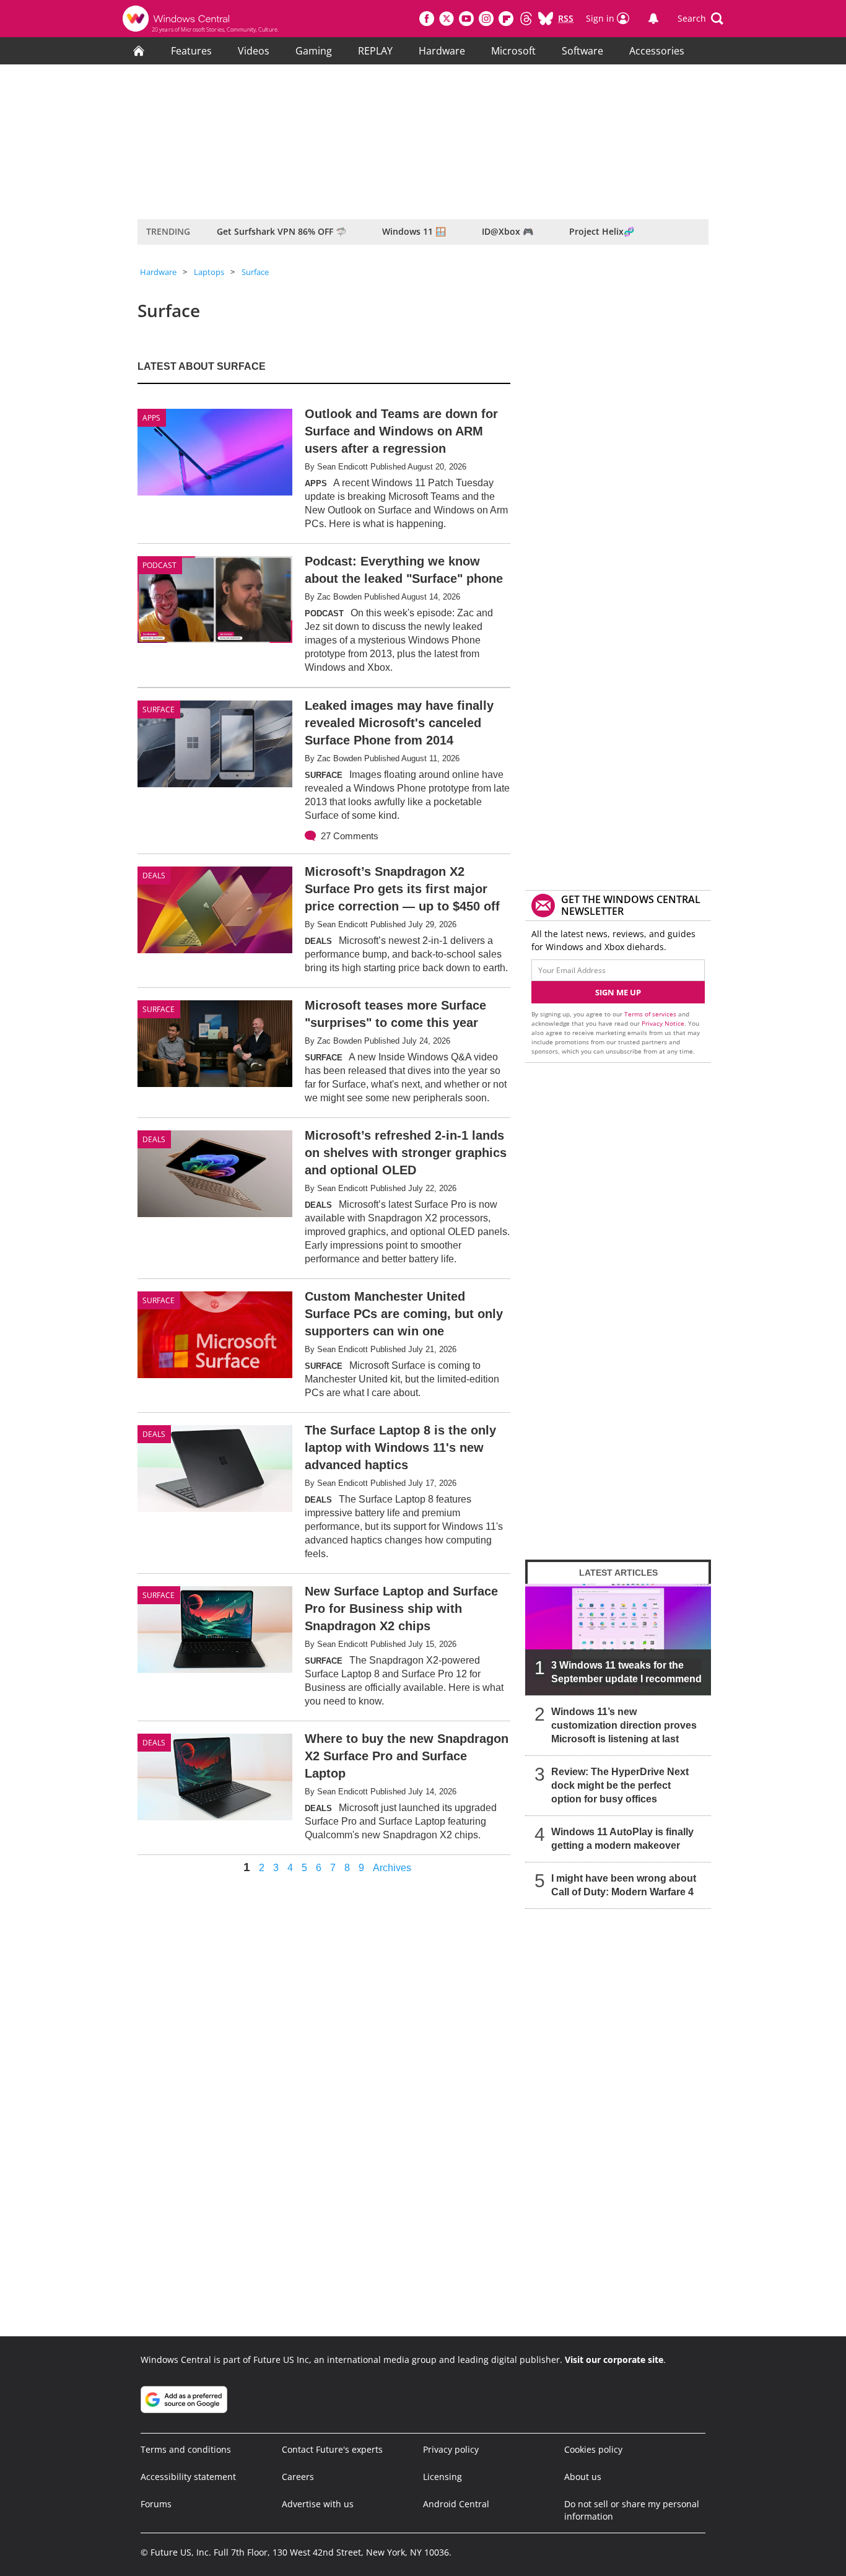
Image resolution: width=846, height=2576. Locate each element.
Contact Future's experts (332, 2449)
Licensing (443, 2477)
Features (191, 51)
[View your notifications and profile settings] (653, 19)
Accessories (657, 51)
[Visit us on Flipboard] (506, 19)
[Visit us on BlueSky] (546, 19)
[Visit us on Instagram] (486, 19)
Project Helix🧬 (602, 231)
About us (583, 2477)
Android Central (456, 2504)
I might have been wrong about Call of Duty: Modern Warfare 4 (624, 1885)
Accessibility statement (188, 2477)
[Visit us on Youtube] (466, 19)
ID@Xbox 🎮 (508, 231)
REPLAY (375, 51)
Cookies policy (593, 2449)
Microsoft (513, 51)
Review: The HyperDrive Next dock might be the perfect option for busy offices (620, 1785)
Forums (156, 2504)
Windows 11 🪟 (414, 231)
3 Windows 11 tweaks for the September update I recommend (626, 1672)
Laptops (209, 272)
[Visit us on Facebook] (427, 19)
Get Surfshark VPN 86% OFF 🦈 (281, 231)
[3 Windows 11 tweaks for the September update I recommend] (618, 1639)
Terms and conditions (186, 2449)
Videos (254, 51)
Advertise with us (318, 2504)
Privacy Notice (663, 1023)
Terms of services (651, 1014)
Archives (392, 1868)
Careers (298, 2477)
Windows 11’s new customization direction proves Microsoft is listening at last (624, 1725)
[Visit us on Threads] (526, 19)
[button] (700, 19)
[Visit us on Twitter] (447, 19)
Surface (255, 272)
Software (582, 51)
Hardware (442, 51)
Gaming (314, 51)
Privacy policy (451, 2449)
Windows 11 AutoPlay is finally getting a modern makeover (622, 1839)
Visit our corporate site (614, 2360)
